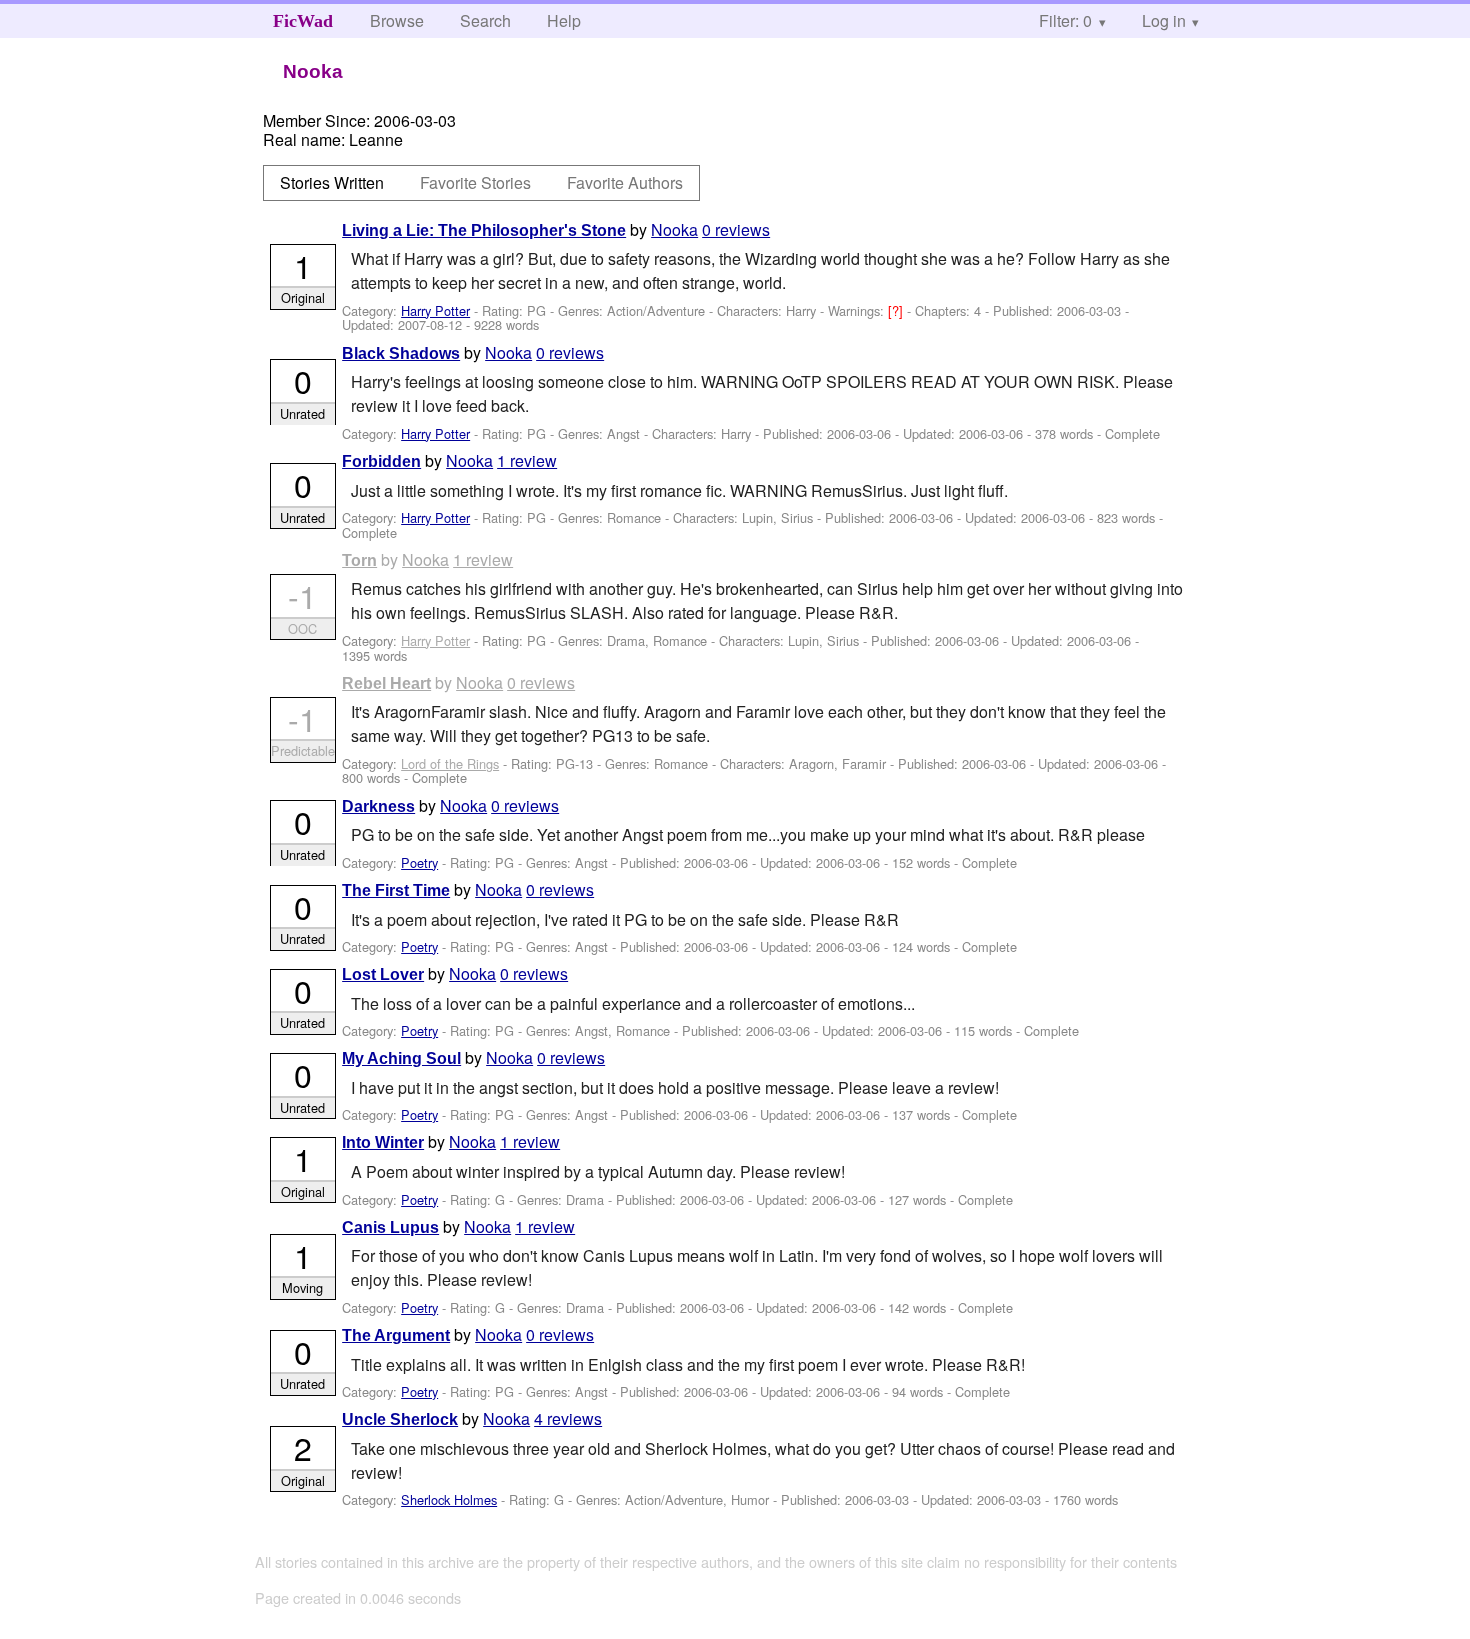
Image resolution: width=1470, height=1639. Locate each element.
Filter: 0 (1065, 20)
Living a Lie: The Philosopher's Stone (484, 230)
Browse (397, 20)
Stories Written (332, 182)
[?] (897, 310)
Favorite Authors (625, 182)
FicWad (303, 21)
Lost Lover (383, 974)
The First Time (396, 890)
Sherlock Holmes (449, 1499)
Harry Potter (435, 310)
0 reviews (736, 229)
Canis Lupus (390, 1227)
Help (564, 20)
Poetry (419, 862)
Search (485, 20)
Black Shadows (401, 353)
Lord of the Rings (450, 763)
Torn (359, 560)
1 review (527, 460)
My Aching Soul (401, 1058)
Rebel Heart (386, 683)
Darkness (378, 806)
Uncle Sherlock (400, 1419)
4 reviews (568, 1418)
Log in (1164, 20)
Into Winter (383, 1142)
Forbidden (381, 461)
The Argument (396, 1335)
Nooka (674, 229)
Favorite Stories (475, 182)
